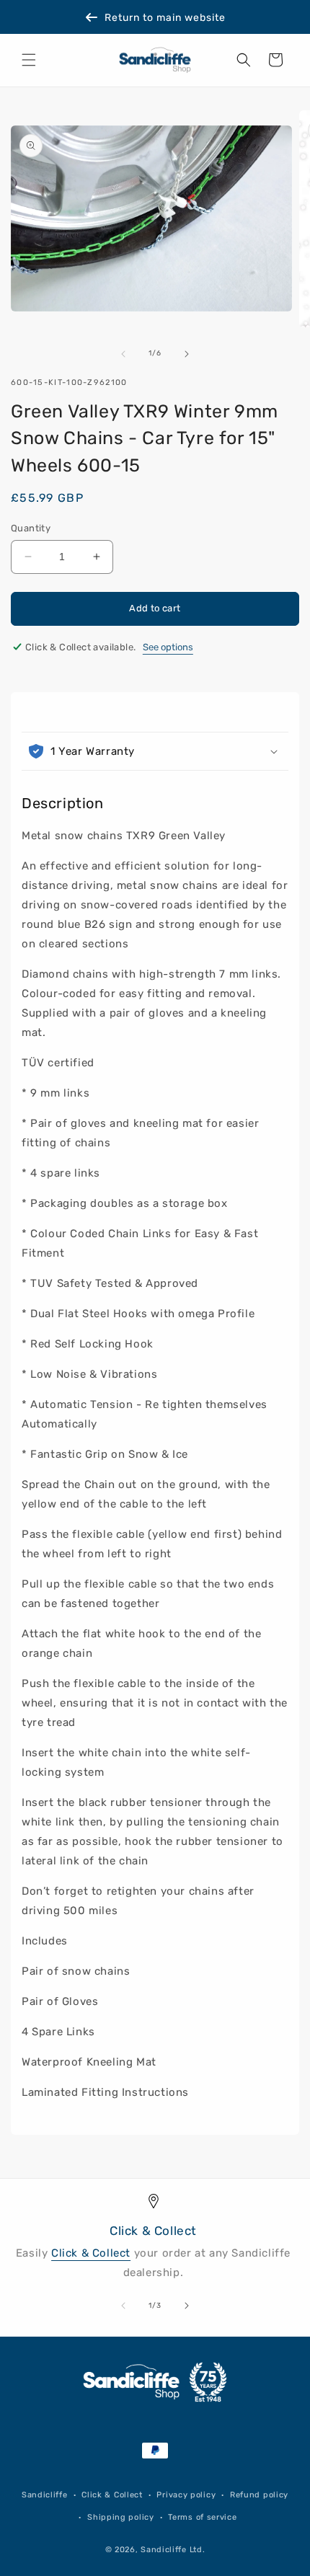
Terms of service (202, 2517)
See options (168, 647)
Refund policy (259, 2495)
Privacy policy (186, 2495)
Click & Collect (91, 2253)
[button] (29, 60)
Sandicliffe (45, 2495)
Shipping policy (121, 2517)
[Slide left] (123, 354)
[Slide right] (187, 354)
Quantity (31, 528)
